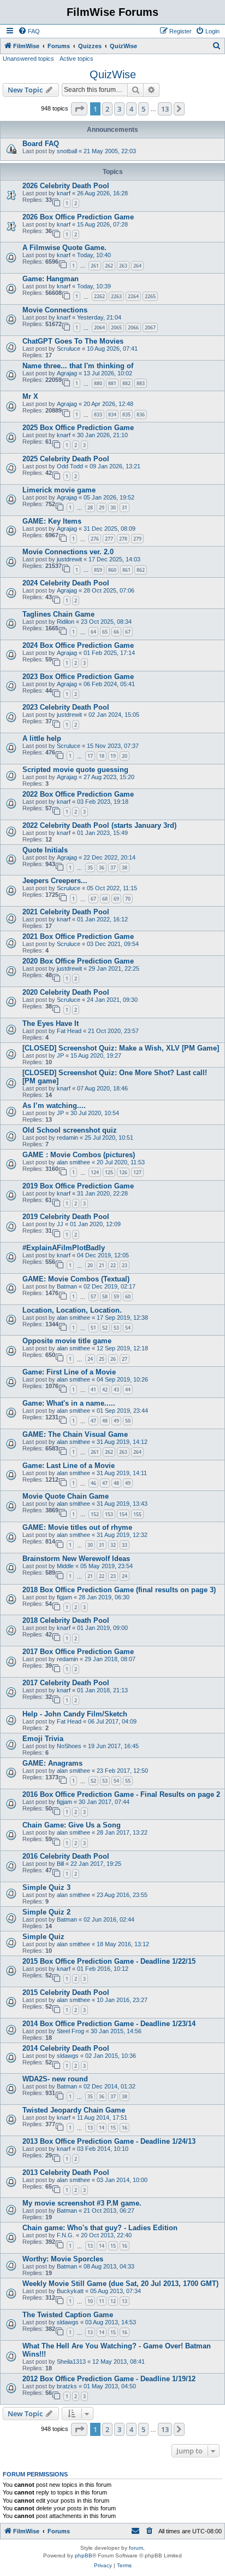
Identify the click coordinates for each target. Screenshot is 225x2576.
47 (93, 1421)
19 (113, 756)
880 (98, 383)
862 (141, 570)
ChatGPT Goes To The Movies (73, 341)
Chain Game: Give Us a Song (72, 1825)
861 (126, 570)
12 (113, 2301)
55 (128, 1781)
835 (126, 414)
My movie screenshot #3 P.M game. (82, 2203)
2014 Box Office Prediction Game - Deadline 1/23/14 (109, 2024)
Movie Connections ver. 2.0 (68, 552)
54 (128, 1328)
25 (102, 1359)
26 (113, 1359)
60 (128, 1296)
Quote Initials (45, 850)
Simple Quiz (43, 1937)
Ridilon (66, 622)
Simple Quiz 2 (46, 1912)
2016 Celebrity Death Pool (66, 1856)
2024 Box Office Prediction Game (78, 645)
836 (141, 414)
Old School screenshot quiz (70, 1130)
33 (125, 1545)
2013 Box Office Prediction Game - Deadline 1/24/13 (109, 2141)
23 (125, 1265)
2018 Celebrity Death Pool (66, 1620)
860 (112, 570)
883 (141, 383)
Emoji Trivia (43, 1739)
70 (128, 899)
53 (116, 1328)
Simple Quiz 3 (46, 1887)
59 (116, 1296)
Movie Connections (55, 310)
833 (98, 414)
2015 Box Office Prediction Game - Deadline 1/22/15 (109, 1961)
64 (93, 632)
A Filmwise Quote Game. (64, 248)
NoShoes (69, 1746)
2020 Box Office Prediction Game (78, 961)
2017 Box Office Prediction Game (78, 1652)
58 (105, 1296)
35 (90, 868)
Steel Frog (70, 2031)
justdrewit (69, 559)
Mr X (30, 396)
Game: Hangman (51, 279)
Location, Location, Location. (72, 1310)
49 (116, 1421)
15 (113, 2128)
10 (90, 2301)
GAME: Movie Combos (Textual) (76, 1279)
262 (109, 266)
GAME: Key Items (52, 521)
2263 (116, 296)
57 (93, 1296)
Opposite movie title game (67, 1341)
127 (137, 1172)
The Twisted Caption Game (68, 2315)
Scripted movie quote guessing (75, 770)
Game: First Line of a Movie (69, 1372)
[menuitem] (29, 31)
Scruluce (69, 349)
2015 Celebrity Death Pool (66, 1992)
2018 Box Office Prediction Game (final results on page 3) (119, 1590)
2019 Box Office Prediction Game (78, 1186)
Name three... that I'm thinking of (78, 366)
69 (116, 899)
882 (126, 383)
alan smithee (73, 1162)
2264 (133, 296)
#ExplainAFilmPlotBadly (64, 1248)
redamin (67, 1138)
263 (123, 266)
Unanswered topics (28, 59)
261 (95, 266)
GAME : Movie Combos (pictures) (79, 1155)
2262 (99, 296)
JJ (60, 1224)
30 (113, 507)
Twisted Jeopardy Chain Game (74, 2110)
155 (137, 1514)
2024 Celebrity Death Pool (66, 583)
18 (102, 756)
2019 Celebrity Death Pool (66, 1217)
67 (128, 632)
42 (105, 1389)
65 (105, 632)
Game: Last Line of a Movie (69, 1466)
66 (116, 632)
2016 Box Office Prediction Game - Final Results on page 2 (121, 1794)
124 (95, 1172)
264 (137, 266)
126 (123, 1172)
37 (113, 868)
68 (105, 899)
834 (112, 414)
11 (102, 2301)
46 (93, 1483)
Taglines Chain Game (58, 614)
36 (102, 868)
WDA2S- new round (55, 2079)
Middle (65, 1566)
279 (137, 539)
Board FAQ (41, 144)
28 (90, 507)
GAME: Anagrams (52, 1763)
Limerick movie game (59, 490)
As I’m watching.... (54, 1106)
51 (93, 1328)
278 (123, 539)
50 (128, 1421)
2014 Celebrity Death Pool (66, 2048)
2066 (133, 327)
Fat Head (69, 1031)
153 (109, 1514)
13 (90, 2128)
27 (125, 1359)
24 (90, 1359)
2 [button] (107, 109)
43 (116, 1389)
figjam (64, 1597)
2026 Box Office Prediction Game (78, 217)
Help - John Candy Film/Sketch (75, 1714)
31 (125, 507)
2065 (116, 327)
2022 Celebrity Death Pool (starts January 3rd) (99, 825)
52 (105, 1328)
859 (98, 570)
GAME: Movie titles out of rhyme (77, 1527)
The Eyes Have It (51, 1023)
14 (102, 2128)
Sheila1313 (71, 2362)
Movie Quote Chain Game (66, 1496)
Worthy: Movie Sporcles (63, 2259)
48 (105, 1421)
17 (90, 756)
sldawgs (68, 2056)
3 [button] (119, 109)
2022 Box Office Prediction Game (78, 794)
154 (123, 1514)
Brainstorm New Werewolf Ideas (76, 1559)
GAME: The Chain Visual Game (75, 1434)
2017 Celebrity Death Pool (66, 1683)
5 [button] (143, 109)
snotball (67, 151)
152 (95, 1514)
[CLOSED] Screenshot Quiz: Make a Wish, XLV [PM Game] (121, 1048)
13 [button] (165, 109)
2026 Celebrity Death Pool (66, 186)
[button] (79, 109)
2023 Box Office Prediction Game (78, 677)
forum (136, 2548)
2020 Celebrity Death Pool (66, 992)
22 (113, 1265)
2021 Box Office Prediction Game (78, 936)
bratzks (67, 2386)
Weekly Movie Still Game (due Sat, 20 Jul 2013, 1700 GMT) (120, 2284)
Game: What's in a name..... (69, 1403)
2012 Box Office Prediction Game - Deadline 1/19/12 (109, 2379)
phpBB (84, 2555)
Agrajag (67, 373)
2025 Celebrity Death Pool (66, 459)
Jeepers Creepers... (55, 881)
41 (93, 1389)
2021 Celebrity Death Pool (66, 912)
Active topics (76, 59)
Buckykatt (70, 2291)
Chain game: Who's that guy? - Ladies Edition (100, 2228)
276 (95, 539)
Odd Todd (70, 466)
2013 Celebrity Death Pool (66, 2172)
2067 (150, 327)
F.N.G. (66, 2235)
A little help (42, 738)
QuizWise (113, 74)
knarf (64, 193)
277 (109, 539)
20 (125, 756)
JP (60, 1055)
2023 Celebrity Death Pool (66, 707)
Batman (67, 1286)
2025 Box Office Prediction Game (78, 428)
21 (102, 1265)
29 (102, 507)
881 (112, 383)
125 (109, 1172)
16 (125, 2128)
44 (128, 1389)
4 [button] (131, 109)
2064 (99, 327)
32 (113, 1545)
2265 (150, 296)
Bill (60, 1864)
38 (125, 868)
